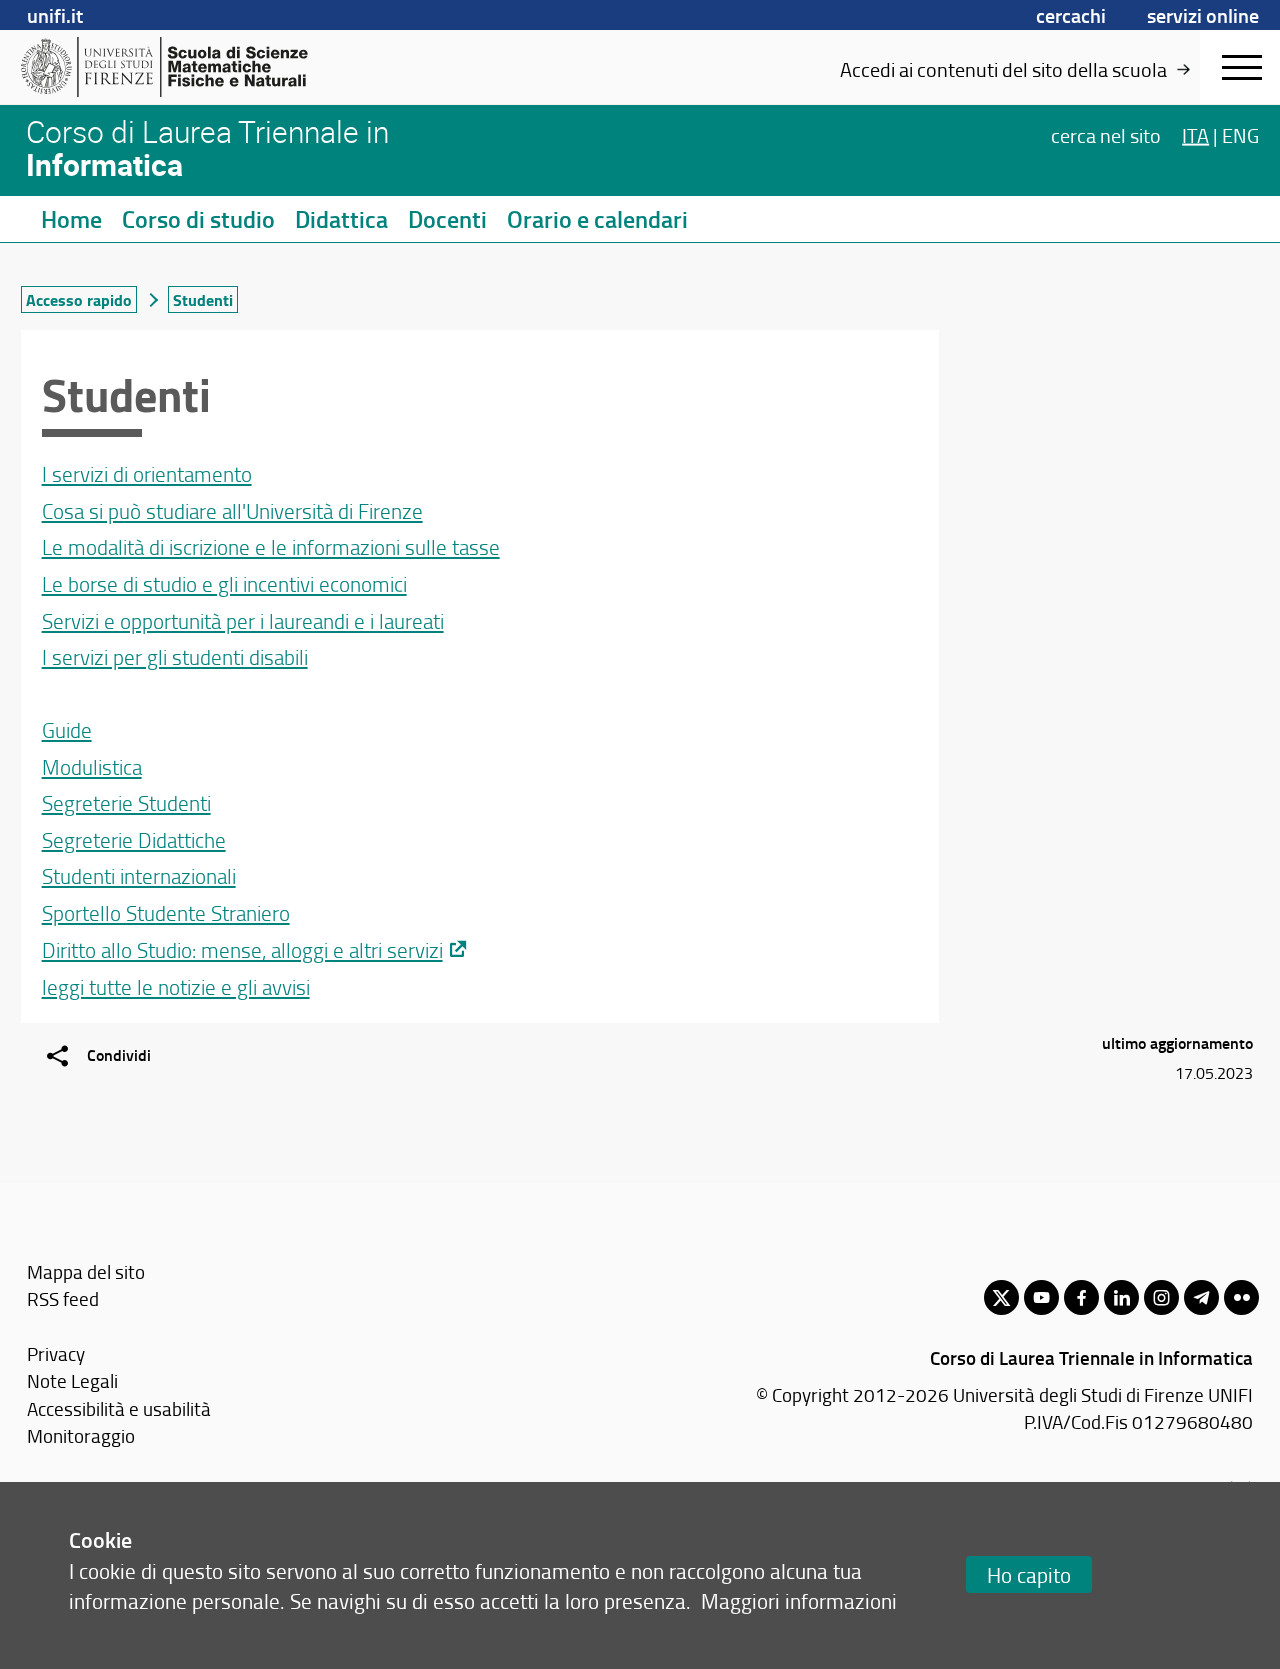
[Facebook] (1081, 1297)
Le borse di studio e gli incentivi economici (224, 583)
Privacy (56, 1353)
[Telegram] (1201, 1297)
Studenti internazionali (139, 875)
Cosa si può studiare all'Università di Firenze (232, 510)
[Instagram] (1161, 1297)
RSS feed (63, 1298)
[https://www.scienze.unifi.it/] (175, 67)
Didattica (341, 219)
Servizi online (1203, 15)
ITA (1195, 134)
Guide (67, 729)
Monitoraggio (81, 1435)
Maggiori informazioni (799, 1600)
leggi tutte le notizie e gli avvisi (176, 986)
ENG (1240, 134)
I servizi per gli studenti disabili (175, 656)
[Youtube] (1041, 1297)
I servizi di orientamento (147, 473)
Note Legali (72, 1380)
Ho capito (1029, 1574)
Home (71, 219)
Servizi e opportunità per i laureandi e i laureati (243, 620)
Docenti (447, 219)
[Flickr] (1241, 1297)
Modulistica (92, 766)
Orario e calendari (597, 219)
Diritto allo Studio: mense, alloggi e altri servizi (242, 949)
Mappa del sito (86, 1271)
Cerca (1106, 134)
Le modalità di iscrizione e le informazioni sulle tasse (271, 546)
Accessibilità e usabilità (119, 1408)
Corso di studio (198, 219)
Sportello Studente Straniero (166, 912)
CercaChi (1071, 15)
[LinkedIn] (1121, 1297)
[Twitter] (1001, 1297)
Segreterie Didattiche (134, 839)
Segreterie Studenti (126, 802)
